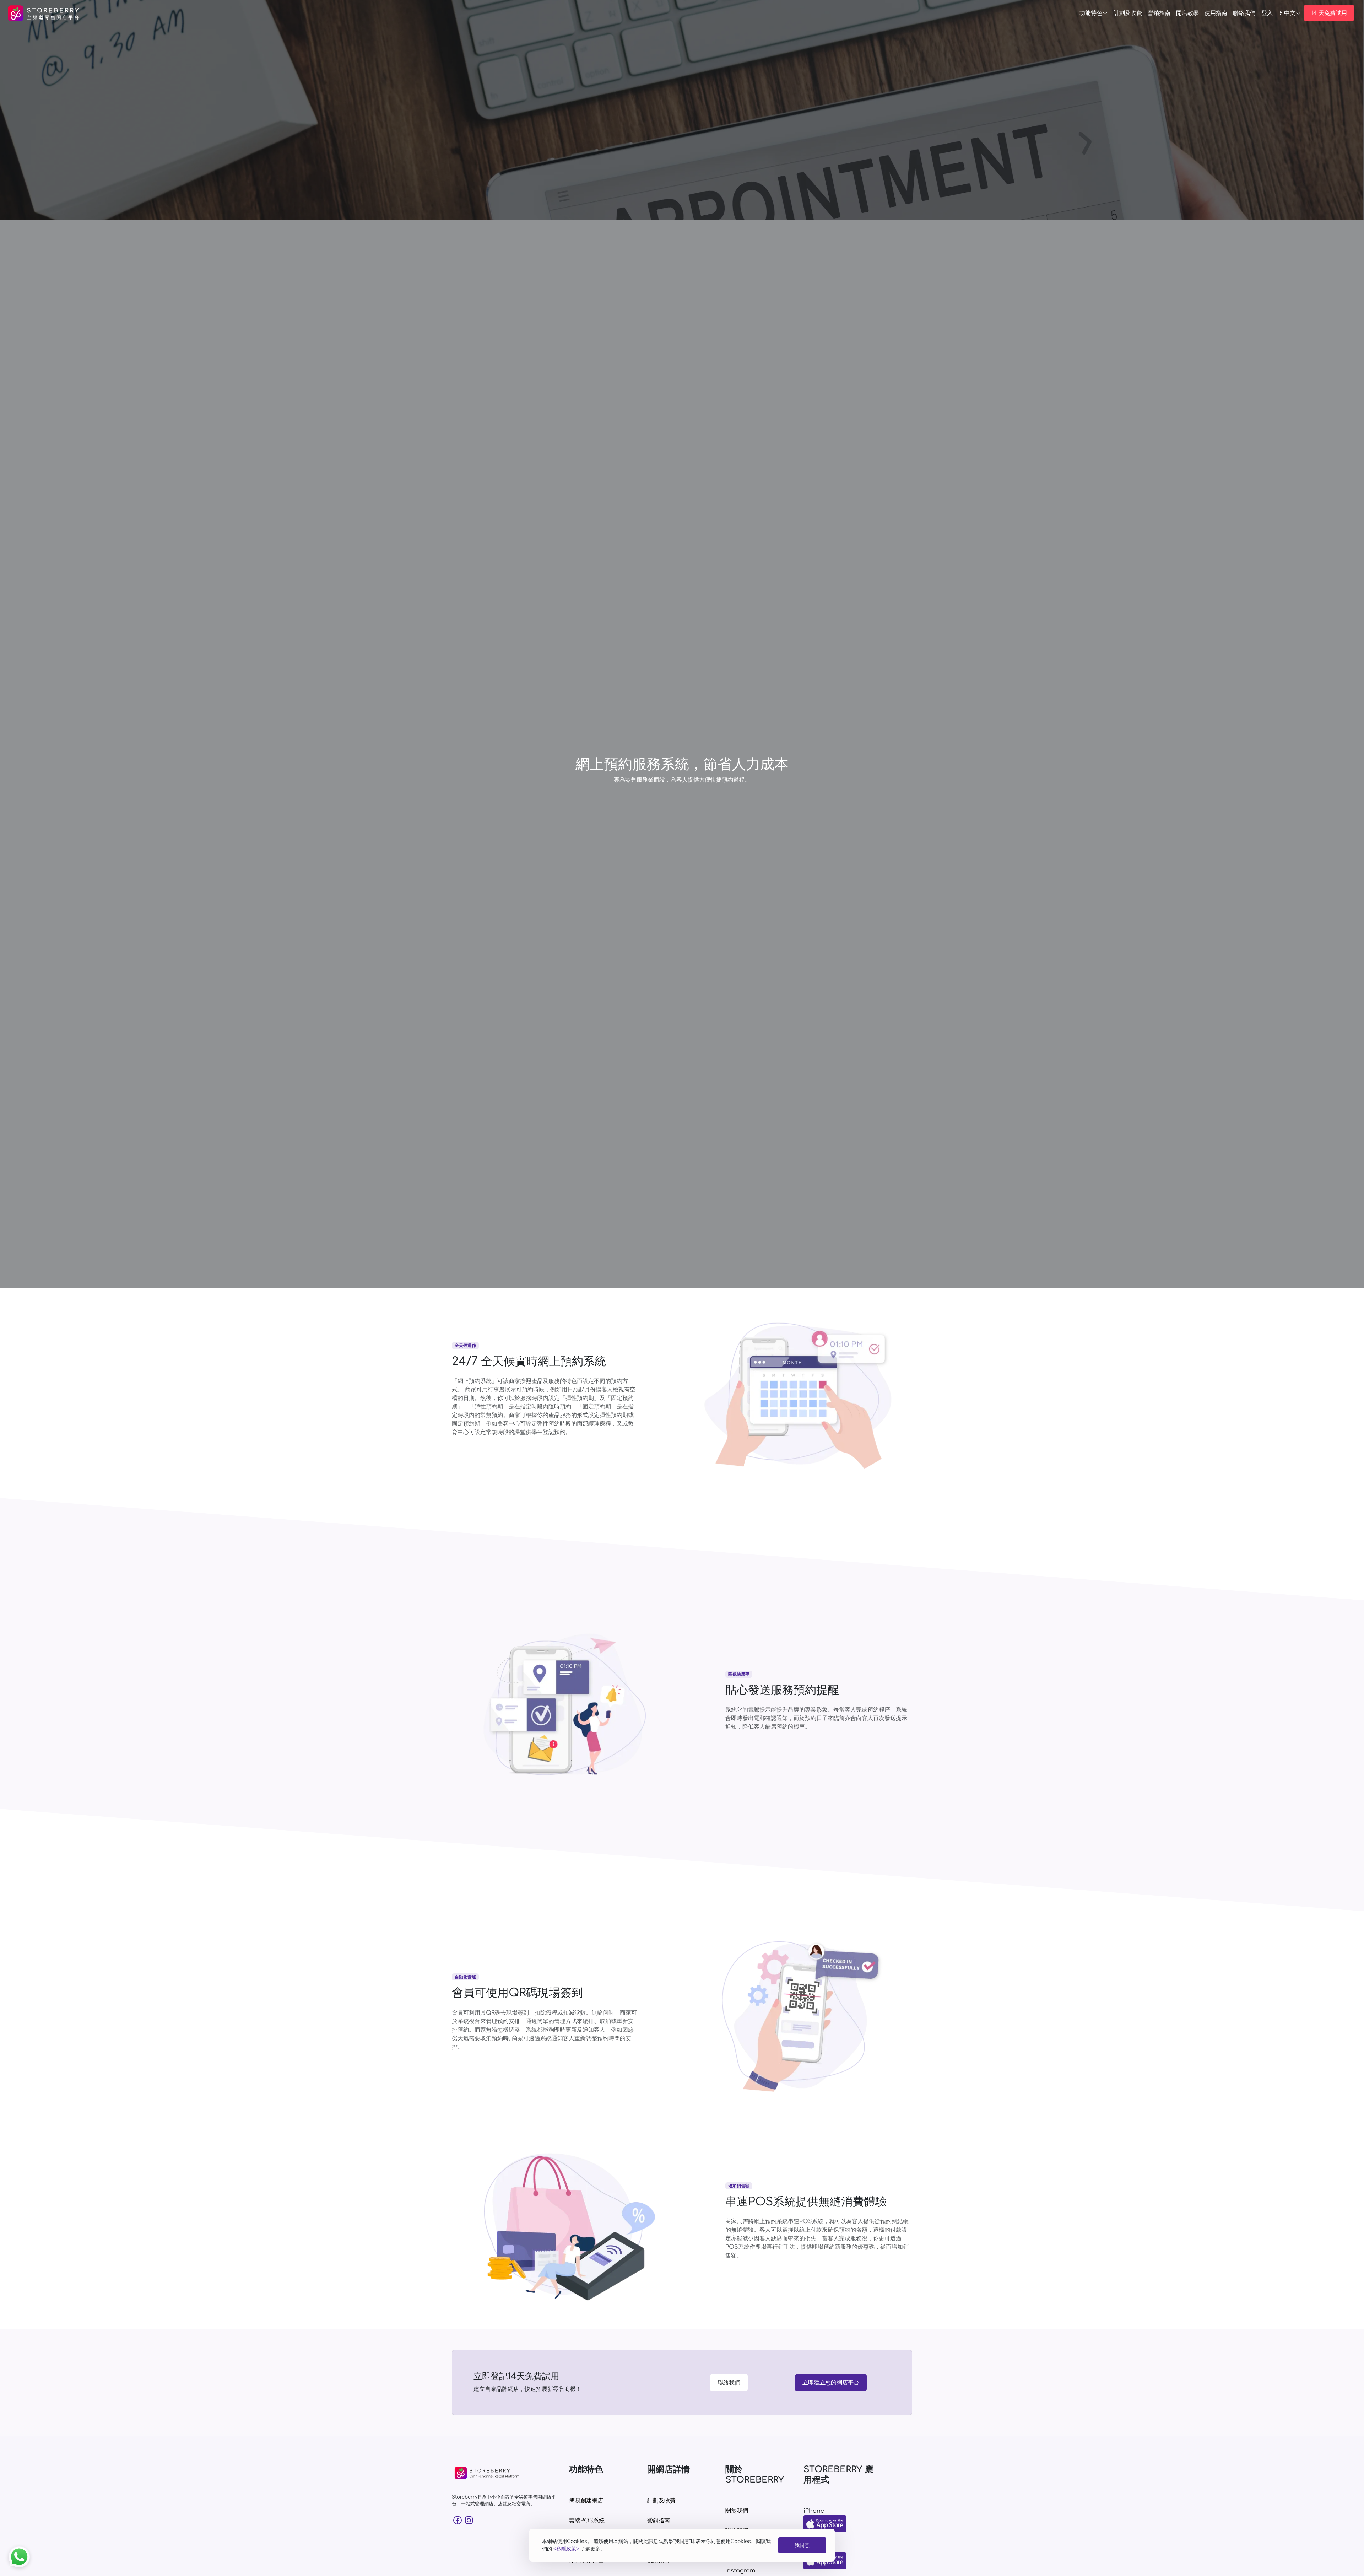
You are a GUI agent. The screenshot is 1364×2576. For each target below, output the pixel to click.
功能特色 (1091, 13)
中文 (1290, 13)
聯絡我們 (729, 2383)
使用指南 (1216, 13)
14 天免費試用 (1329, 13)
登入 (1267, 13)
